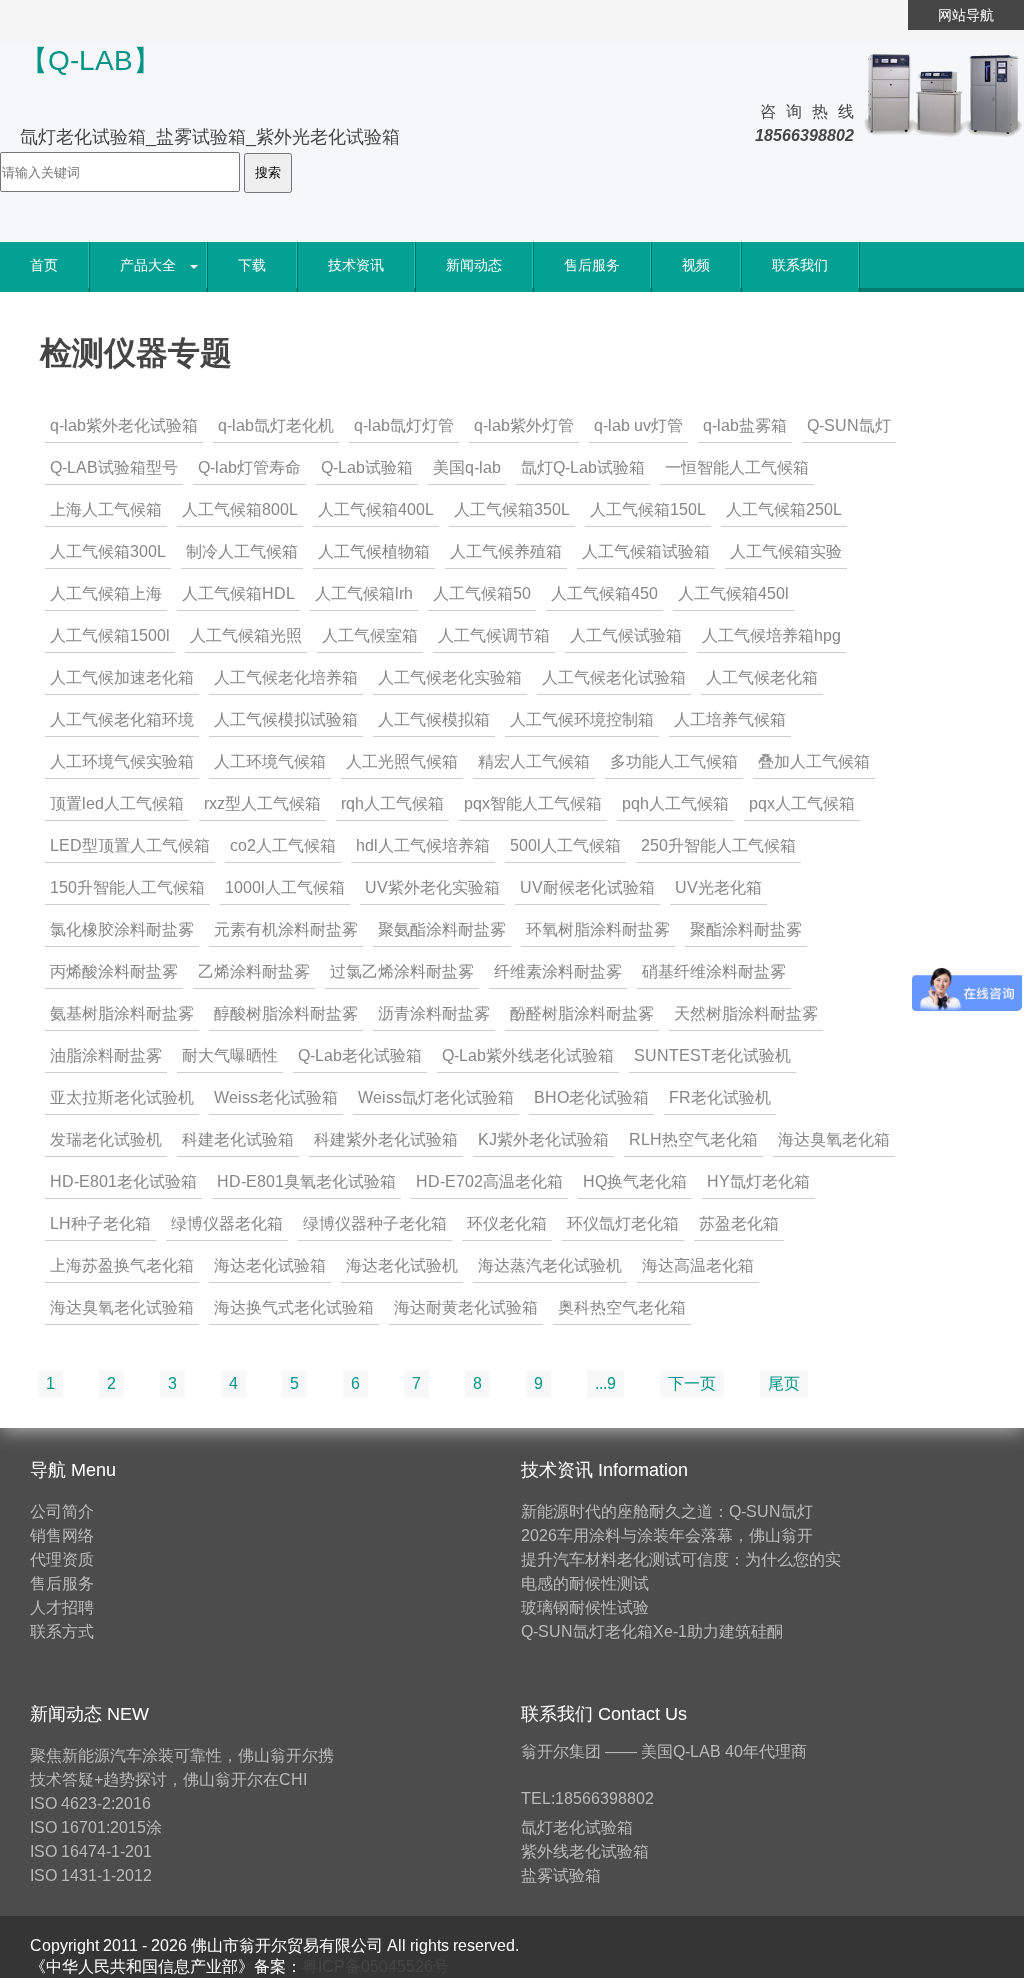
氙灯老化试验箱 (577, 1827)
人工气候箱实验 (786, 551)
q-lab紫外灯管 (524, 425)
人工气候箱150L (648, 509)
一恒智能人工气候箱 (737, 467)
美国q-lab (467, 467)
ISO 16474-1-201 (91, 1851)
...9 (605, 1383)
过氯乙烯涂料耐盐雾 (402, 971)
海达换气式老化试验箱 (294, 1307)
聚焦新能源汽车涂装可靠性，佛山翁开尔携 (182, 1755)
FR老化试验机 (720, 1097)
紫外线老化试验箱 (585, 1851)
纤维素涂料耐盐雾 (558, 971)
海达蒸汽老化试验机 (550, 1265)
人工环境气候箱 (270, 761)
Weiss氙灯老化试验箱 (436, 1097)
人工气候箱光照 (246, 635)
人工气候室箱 (370, 635)
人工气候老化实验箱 (450, 677)
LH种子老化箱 (100, 1223)
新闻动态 (474, 265)
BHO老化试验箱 (591, 1097)
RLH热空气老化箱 (693, 1139)
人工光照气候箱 (402, 761)
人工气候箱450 (604, 593)
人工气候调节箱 (494, 635)
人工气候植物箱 (374, 551)
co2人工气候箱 (283, 845)
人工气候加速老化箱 (122, 677)
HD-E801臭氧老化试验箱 (306, 1181)
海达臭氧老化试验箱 (122, 1307)
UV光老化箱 (718, 887)
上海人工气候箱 (106, 509)
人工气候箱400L (376, 509)
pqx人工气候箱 (802, 803)
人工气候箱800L (240, 509)
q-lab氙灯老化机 (276, 425)
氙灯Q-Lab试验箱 (583, 467)
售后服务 (592, 265)
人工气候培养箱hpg (771, 635)
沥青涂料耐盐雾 (434, 1013)
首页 (44, 265)
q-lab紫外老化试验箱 (124, 425)
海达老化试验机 (402, 1265)
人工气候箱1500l (110, 635)
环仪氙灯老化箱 (623, 1223)
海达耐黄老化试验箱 (466, 1307)
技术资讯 (356, 265)
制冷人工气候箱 (242, 551)
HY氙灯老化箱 (758, 1181)
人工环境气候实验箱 (122, 761)
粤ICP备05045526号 (375, 1966)
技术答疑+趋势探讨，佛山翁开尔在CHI (168, 1779)
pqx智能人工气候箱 (533, 803)
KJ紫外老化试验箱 (543, 1139)
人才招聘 (62, 1607)
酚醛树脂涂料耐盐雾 (582, 1013)
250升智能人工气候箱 (718, 845)
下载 (252, 265)
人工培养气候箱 (730, 719)
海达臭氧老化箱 (834, 1139)
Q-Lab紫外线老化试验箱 (528, 1055)
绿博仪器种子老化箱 (375, 1223)
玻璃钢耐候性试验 (585, 1607)
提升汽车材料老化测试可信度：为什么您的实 (681, 1559)
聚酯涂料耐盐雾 (746, 929)
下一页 (692, 1383)
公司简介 (62, 1511)
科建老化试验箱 (238, 1139)
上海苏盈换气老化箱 (122, 1265)
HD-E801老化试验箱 (123, 1181)
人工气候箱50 (482, 593)
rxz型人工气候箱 (262, 803)
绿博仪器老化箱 (227, 1223)
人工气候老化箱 (762, 677)
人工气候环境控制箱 (582, 719)
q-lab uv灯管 (638, 425)
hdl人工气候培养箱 (423, 845)
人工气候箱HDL (238, 593)
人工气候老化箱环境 (122, 719)
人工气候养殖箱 (506, 551)
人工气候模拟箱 (434, 719)
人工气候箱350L (512, 509)
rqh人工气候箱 (392, 803)
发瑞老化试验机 (106, 1139)
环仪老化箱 (507, 1223)
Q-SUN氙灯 (849, 425)
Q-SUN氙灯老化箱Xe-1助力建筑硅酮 (652, 1631)
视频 (696, 265)
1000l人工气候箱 (285, 887)
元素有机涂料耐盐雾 (286, 929)
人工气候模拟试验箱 (286, 719)
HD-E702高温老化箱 (489, 1181)
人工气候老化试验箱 (614, 677)
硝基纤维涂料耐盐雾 (714, 971)
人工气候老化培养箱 (286, 677)
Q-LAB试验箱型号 (114, 467)
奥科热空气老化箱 (622, 1307)
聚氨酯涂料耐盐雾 (442, 929)
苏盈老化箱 (739, 1223)
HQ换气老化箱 (635, 1181)
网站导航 (966, 15)
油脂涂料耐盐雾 (106, 1055)
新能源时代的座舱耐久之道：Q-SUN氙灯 (667, 1511)
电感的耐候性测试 (585, 1583)
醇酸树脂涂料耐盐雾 (286, 1013)
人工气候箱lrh (364, 593)
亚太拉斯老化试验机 (122, 1097)
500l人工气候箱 (565, 845)
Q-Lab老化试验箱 (360, 1055)
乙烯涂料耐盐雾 (254, 971)
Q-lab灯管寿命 (249, 467)
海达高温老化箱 (698, 1265)
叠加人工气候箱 (814, 761)
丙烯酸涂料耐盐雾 (114, 971)
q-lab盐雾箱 (745, 425)
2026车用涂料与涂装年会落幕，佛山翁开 (667, 1535)
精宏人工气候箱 (534, 761)
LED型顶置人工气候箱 (130, 845)
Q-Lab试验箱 (367, 467)
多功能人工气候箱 (674, 761)
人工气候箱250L (784, 509)
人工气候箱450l (733, 593)
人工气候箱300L (108, 551)
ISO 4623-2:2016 (90, 1803)
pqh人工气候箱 (675, 803)
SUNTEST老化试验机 (712, 1055)
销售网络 (62, 1535)
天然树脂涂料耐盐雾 (746, 1013)
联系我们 (800, 265)
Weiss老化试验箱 (276, 1097)
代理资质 (62, 1559)
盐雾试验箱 (561, 1875)
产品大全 (148, 265)
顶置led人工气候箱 (117, 803)
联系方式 (62, 1631)
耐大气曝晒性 (230, 1055)
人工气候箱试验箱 (646, 551)
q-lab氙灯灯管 (404, 425)
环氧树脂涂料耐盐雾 (598, 929)
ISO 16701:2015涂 (96, 1827)
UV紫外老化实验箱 (432, 887)
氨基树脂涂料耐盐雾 (122, 1013)
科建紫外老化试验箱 (386, 1139)
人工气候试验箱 (626, 635)
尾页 (784, 1383)
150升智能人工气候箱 (127, 887)
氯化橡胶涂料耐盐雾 (122, 929)
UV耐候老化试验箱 (587, 887)
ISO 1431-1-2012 (91, 1875)
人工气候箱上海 (106, 593)
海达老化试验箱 (270, 1265)
